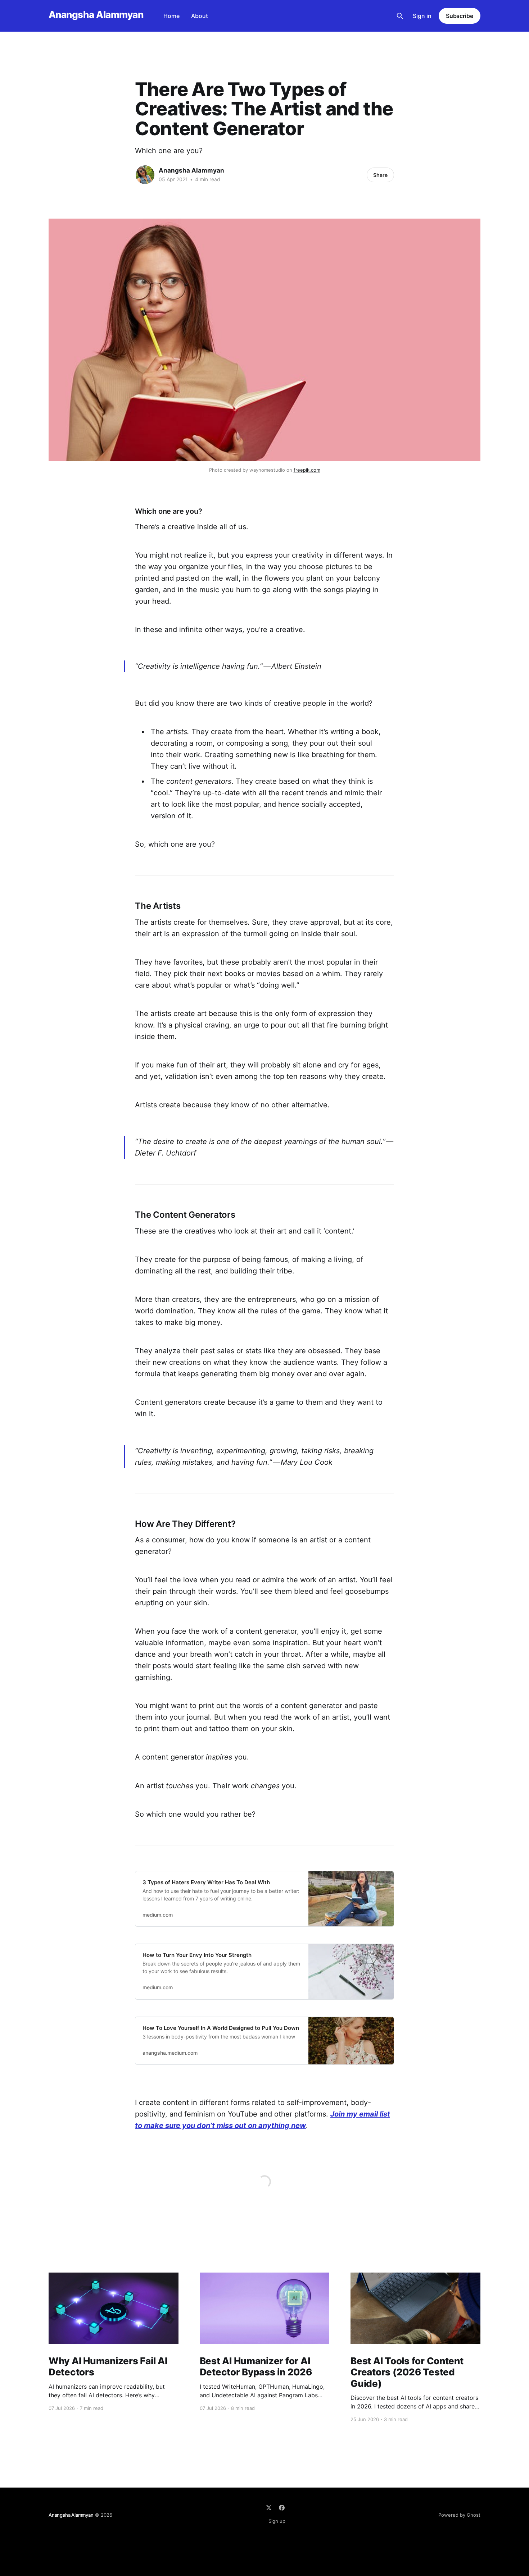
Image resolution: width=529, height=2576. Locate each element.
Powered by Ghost (459, 2515)
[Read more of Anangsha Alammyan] (145, 175)
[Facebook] (282, 2508)
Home (171, 16)
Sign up (277, 2521)
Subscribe (460, 16)
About (200, 16)
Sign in (422, 16)
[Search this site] (400, 16)
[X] (269, 2508)
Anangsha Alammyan (96, 15)
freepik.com (307, 470)
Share (380, 175)
